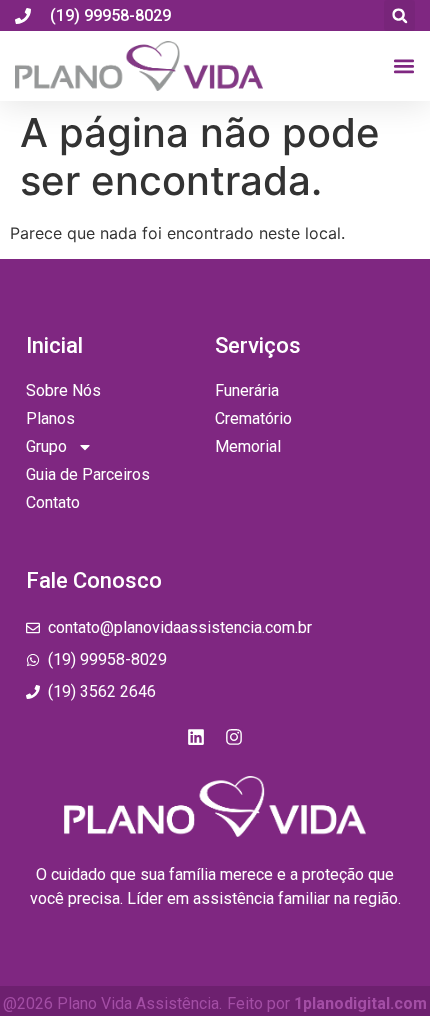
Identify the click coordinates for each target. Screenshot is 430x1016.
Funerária (247, 390)
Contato (53, 502)
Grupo (46, 446)
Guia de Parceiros (88, 474)
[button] (399, 15)
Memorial (248, 446)
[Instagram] (234, 737)
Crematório (253, 418)
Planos (50, 418)
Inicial (54, 345)
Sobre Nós (63, 390)
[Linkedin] (196, 737)
